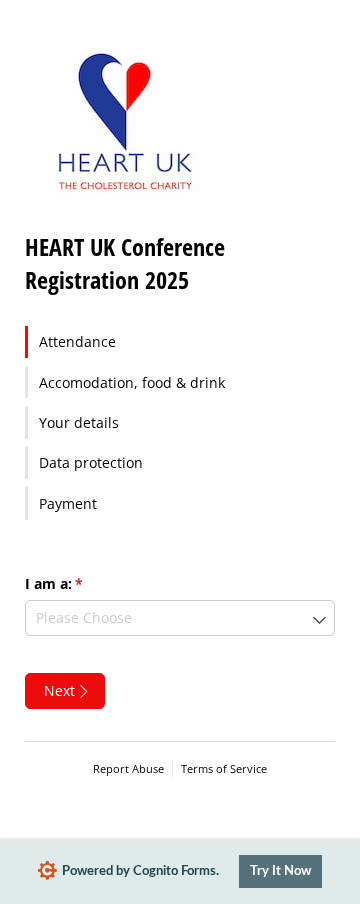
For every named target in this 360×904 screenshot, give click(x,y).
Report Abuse (128, 768)
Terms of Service (224, 768)
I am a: (83, 583)
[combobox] (180, 618)
